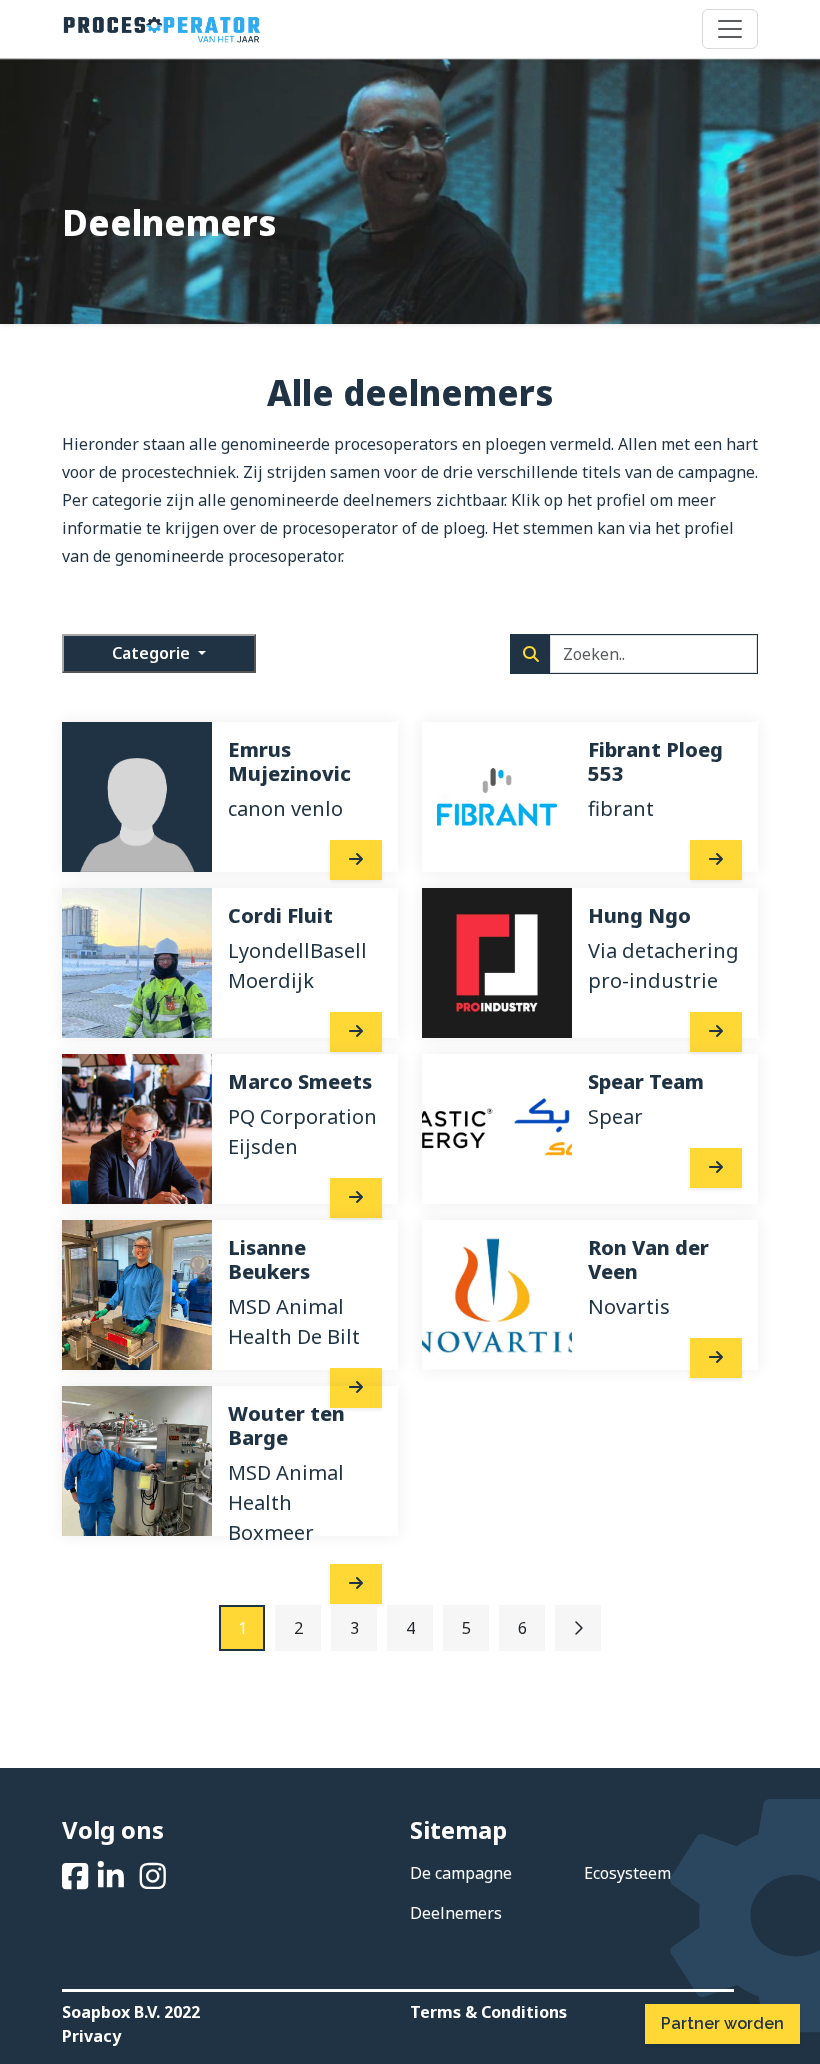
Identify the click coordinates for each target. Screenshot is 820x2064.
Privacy (91, 2036)
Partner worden (722, 2023)
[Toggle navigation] (730, 29)
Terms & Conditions (488, 2012)
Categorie (153, 653)
